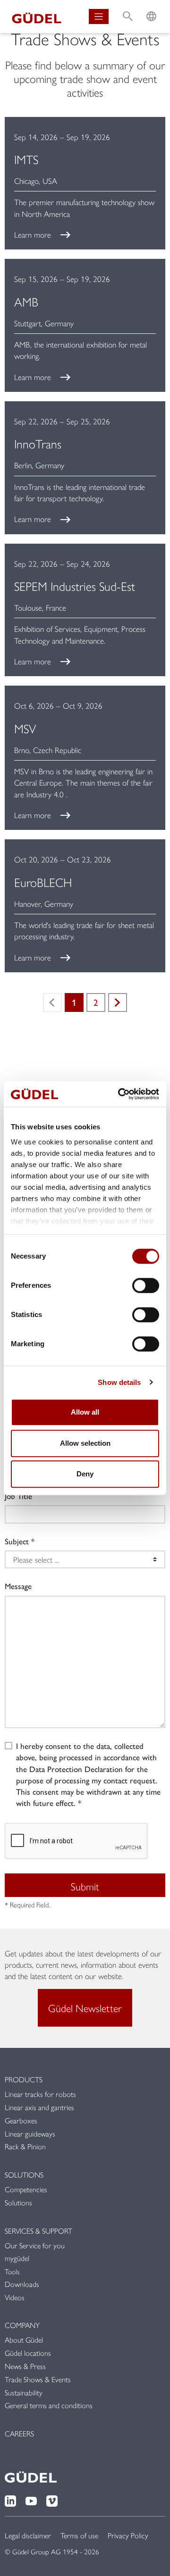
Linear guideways (30, 2133)
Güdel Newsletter (85, 2008)
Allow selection (85, 1443)
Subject (17, 1541)
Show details (119, 1382)
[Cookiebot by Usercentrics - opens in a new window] (120, 1094)
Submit (85, 1886)
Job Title (18, 1496)
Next (118, 1002)
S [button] (128, 7)
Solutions (24, 2174)
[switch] (146, 1285)
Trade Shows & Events (38, 2379)
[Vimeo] (52, 2500)
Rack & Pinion (25, 2146)
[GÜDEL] (37, 17)
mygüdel (17, 2258)
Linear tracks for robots (40, 2094)
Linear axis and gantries (39, 2107)
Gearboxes (21, 2120)
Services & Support (38, 2231)
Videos (15, 2297)
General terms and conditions (49, 2405)
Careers (19, 2433)
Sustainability (24, 2392)
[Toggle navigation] (99, 17)
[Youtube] (31, 2500)
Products (24, 2079)
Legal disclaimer (28, 2535)
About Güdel (24, 2340)
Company (22, 2325)
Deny (85, 1474)
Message (18, 1586)
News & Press (25, 2366)
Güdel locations (28, 2353)
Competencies (26, 2189)
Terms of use (79, 2535)
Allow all (85, 1412)
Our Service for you (35, 2245)
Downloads (22, 2284)
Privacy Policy (128, 2535)
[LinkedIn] (10, 2500)
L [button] (151, 7)
